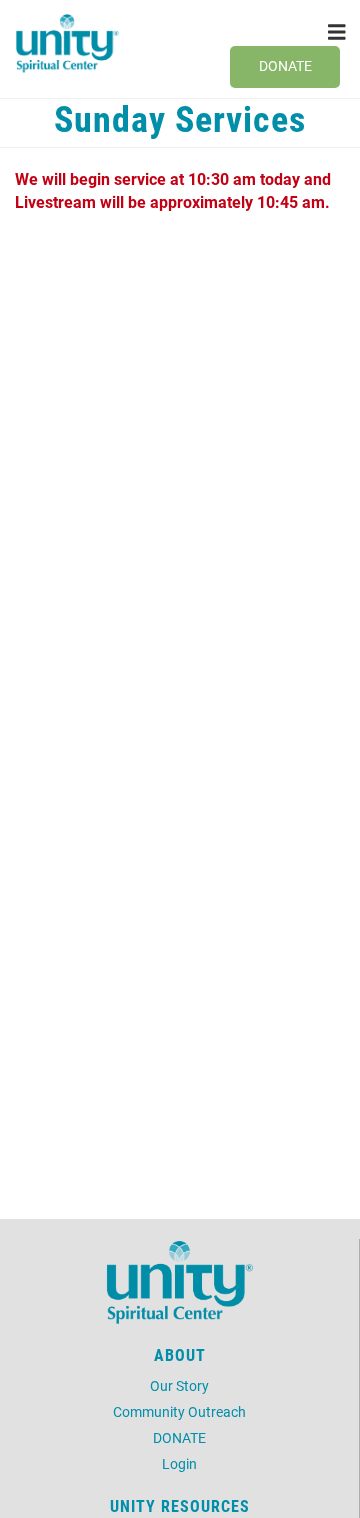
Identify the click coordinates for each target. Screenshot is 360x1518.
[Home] (67, 43)
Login (179, 1463)
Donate (285, 65)
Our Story (179, 1385)
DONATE (179, 1437)
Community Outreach (179, 1411)
